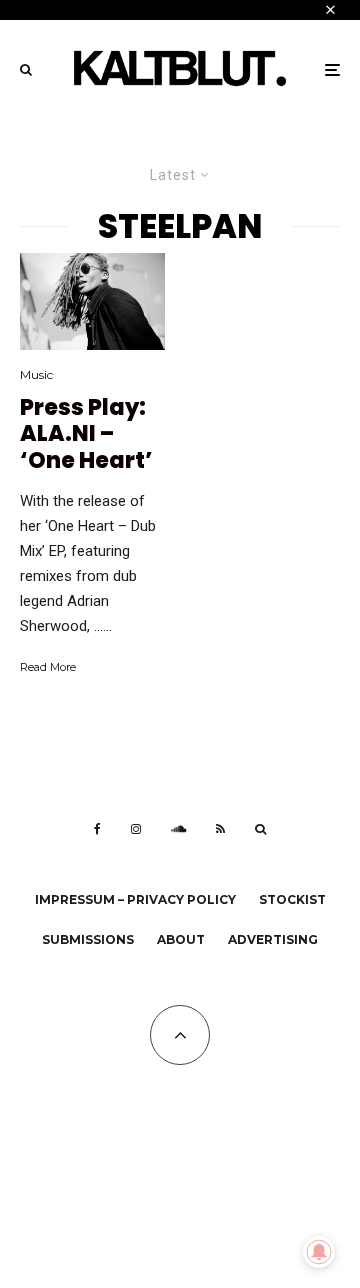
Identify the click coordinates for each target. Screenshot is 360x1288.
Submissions (88, 939)
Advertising (273, 939)
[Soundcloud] (178, 829)
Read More (48, 667)
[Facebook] (97, 829)
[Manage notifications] (319, 1252)
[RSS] (220, 829)
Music (36, 374)
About (181, 939)
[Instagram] (136, 829)
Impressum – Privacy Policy (135, 899)
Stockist (292, 899)
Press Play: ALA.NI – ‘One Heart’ (86, 434)
